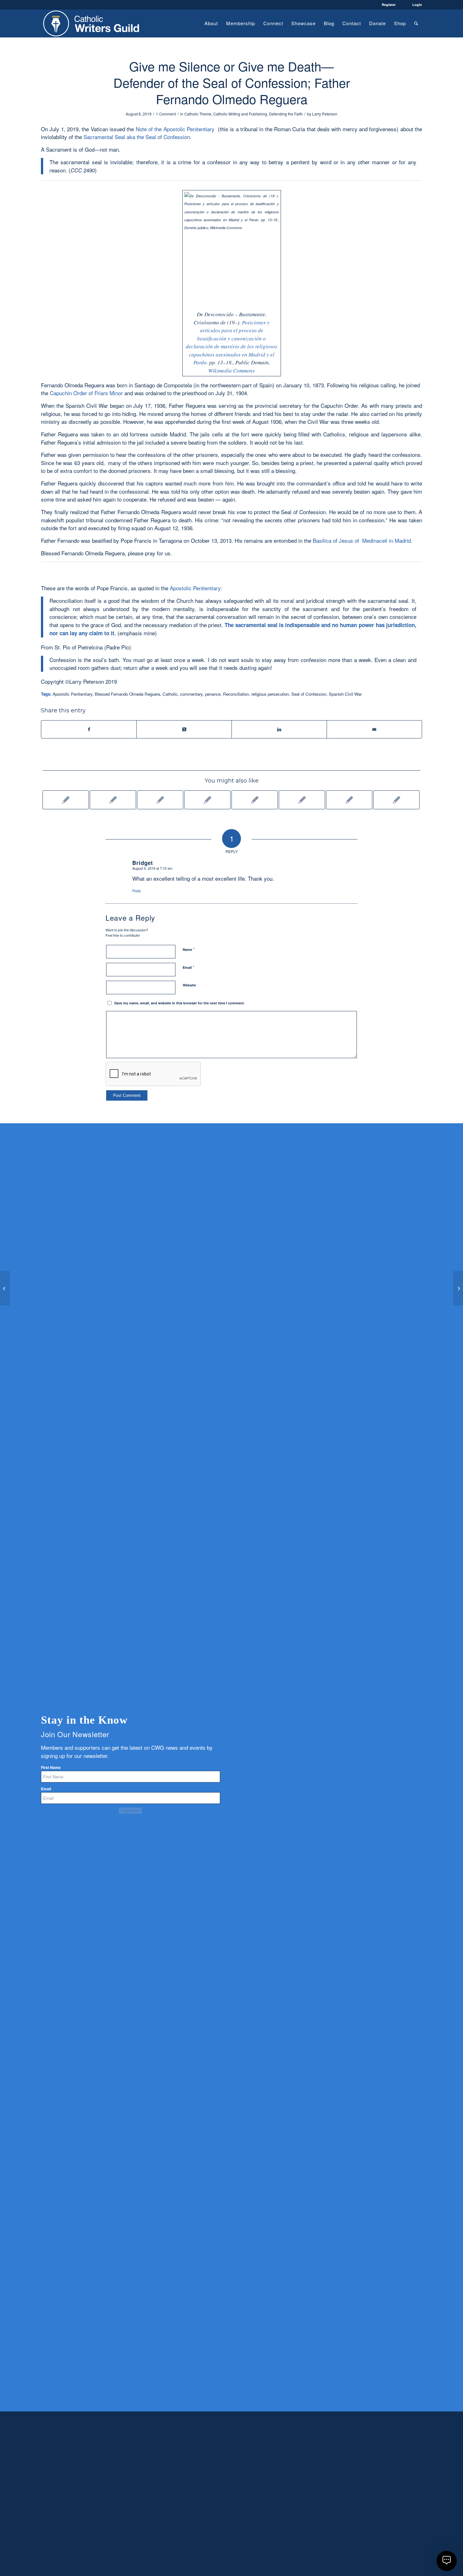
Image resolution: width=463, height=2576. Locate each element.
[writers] (91, 23)
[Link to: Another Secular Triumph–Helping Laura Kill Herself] (66, 800)
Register (389, 5)
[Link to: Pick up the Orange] (160, 800)
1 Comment (166, 114)
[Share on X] (184, 729)
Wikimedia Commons (231, 370)
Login (417, 5)
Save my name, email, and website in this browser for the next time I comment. (180, 1003)
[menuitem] (211, 23)
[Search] (416, 23)
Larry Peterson (325, 114)
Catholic (170, 694)
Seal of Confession (309, 694)
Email (189, 967)
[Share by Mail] (374, 729)
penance (213, 694)
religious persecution (270, 694)
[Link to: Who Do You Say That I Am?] (207, 800)
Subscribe (130, 1811)
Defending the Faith (286, 114)
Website (189, 985)
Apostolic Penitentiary (195, 588)
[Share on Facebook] (89, 729)
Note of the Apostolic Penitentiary (175, 129)
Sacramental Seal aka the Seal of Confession (137, 137)
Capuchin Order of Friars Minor (86, 393)
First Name (51, 1768)
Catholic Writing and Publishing (240, 114)
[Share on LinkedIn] (279, 729)
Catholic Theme (198, 114)
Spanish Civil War (345, 694)
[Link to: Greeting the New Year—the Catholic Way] (302, 800)
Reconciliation (236, 694)
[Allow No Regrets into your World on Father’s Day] (5, 1288)
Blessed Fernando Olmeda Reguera (127, 694)
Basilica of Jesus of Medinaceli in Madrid (362, 540)
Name (189, 949)
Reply (137, 890)
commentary (191, 694)
